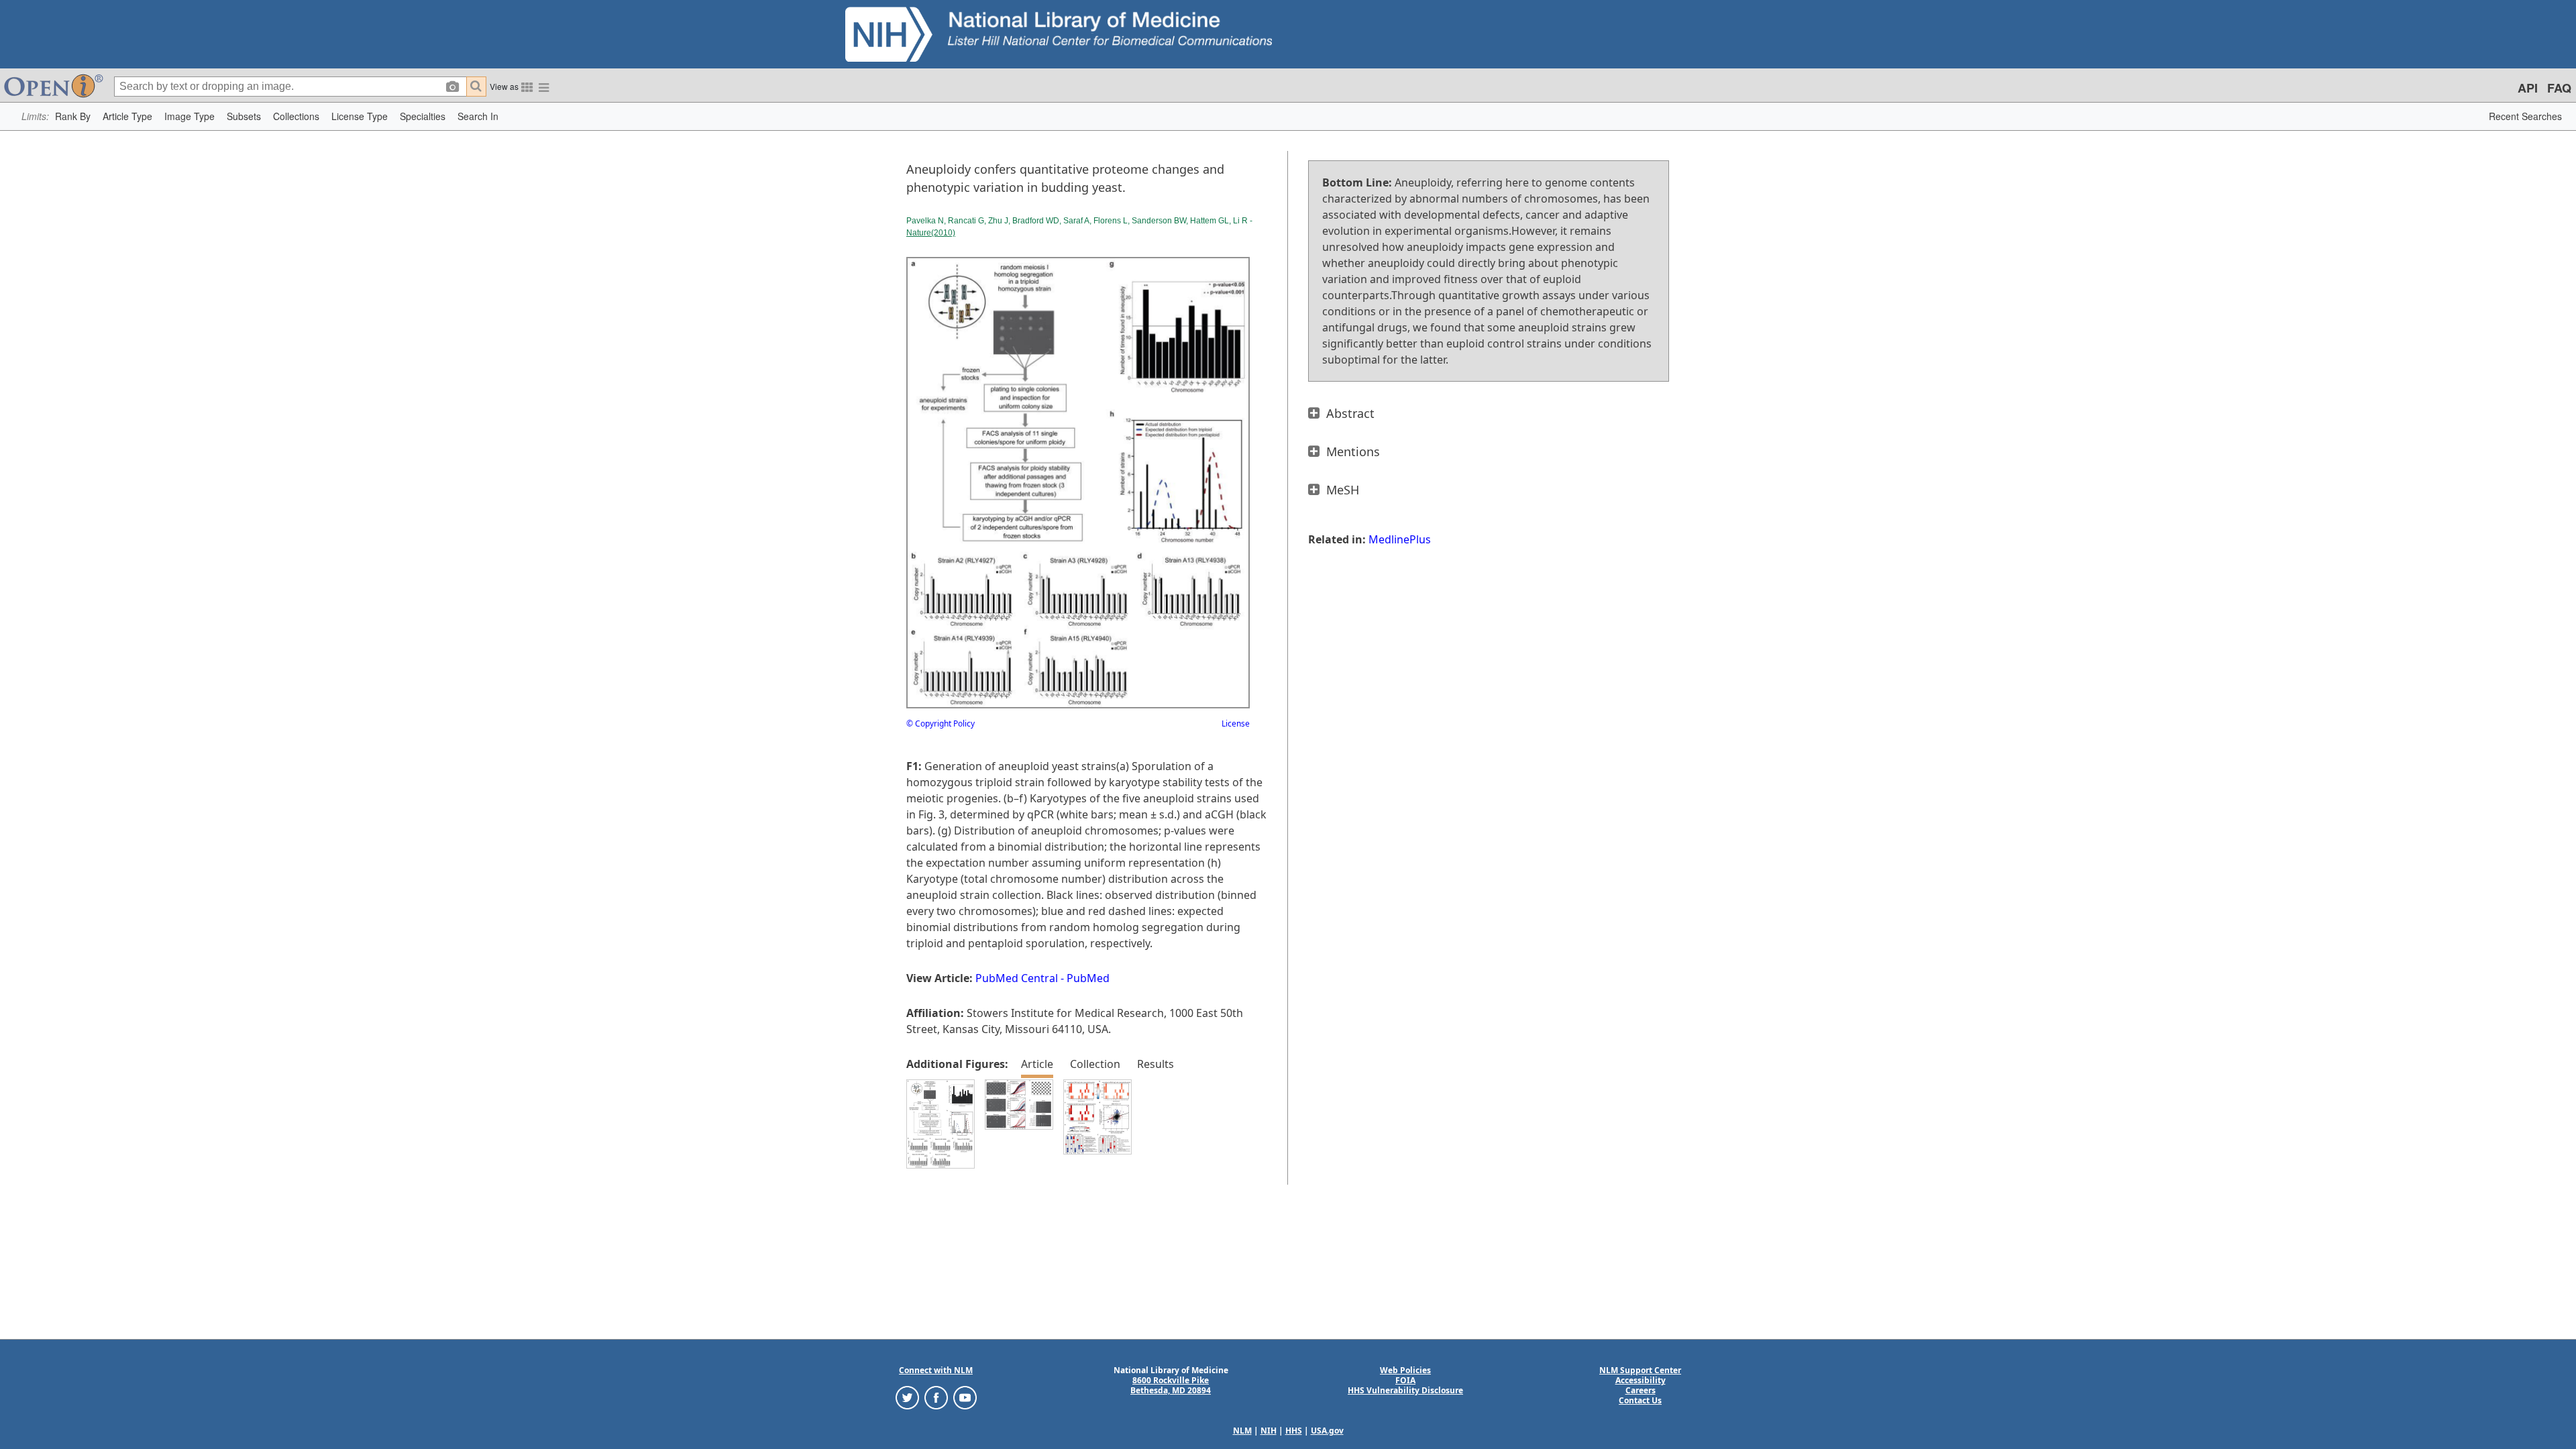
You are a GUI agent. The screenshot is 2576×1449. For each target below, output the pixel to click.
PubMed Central (1017, 978)
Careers (1641, 1390)
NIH (1269, 1431)
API (2528, 88)
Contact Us (1640, 1400)
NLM (1242, 1431)
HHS (1294, 1431)
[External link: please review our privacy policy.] (907, 1397)
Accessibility (1641, 1380)
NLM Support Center (1640, 1370)
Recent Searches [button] (2525, 116)
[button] (73, 116)
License (1236, 723)
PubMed (1088, 978)
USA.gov (1327, 1431)
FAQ (2559, 88)
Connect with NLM (936, 1370)
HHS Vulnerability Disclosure (1405, 1390)
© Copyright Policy (941, 723)
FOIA (1405, 1380)
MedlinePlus (1400, 539)
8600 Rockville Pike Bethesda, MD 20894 (1171, 1385)
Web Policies (1405, 1370)
